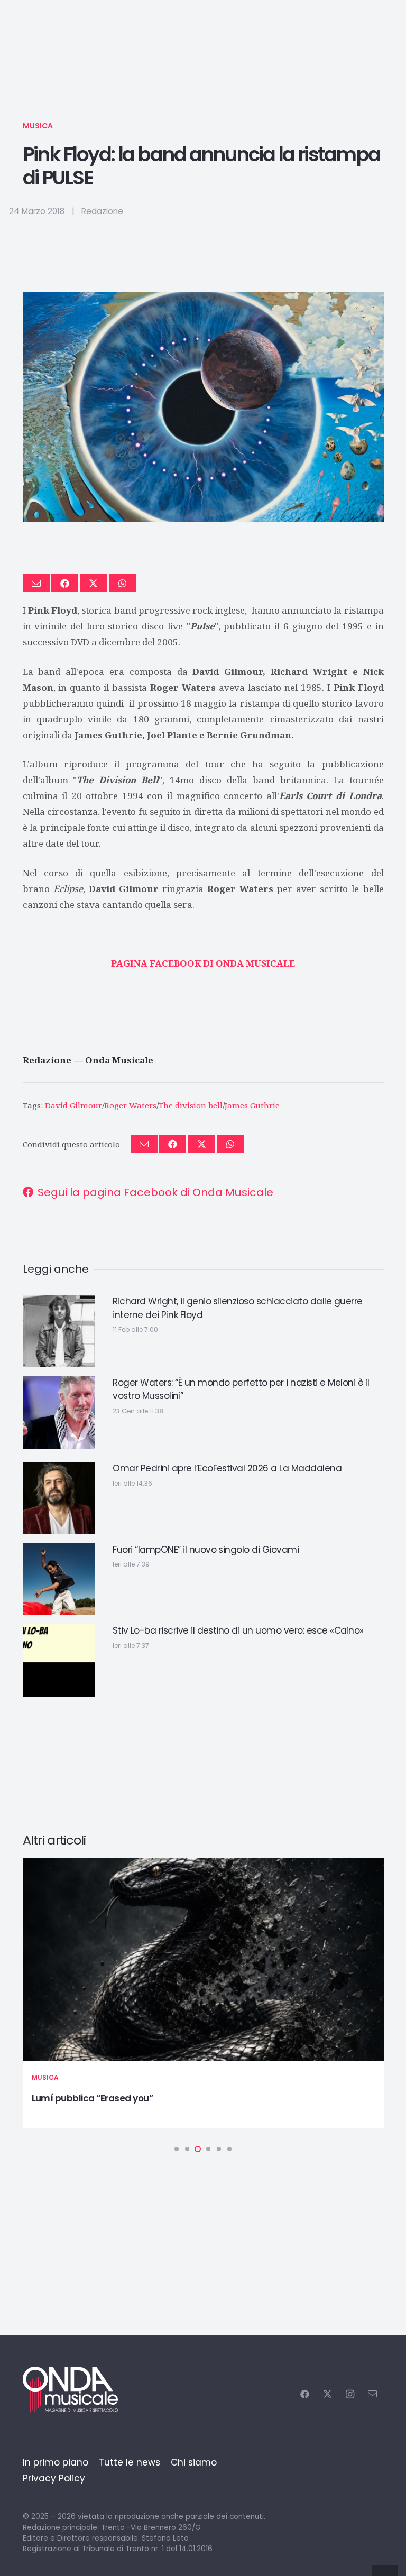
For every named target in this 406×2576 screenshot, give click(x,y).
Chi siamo (194, 2462)
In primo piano (56, 2462)
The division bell (191, 1105)
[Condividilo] (65, 583)
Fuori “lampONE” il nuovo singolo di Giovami (206, 1550)
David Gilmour (73, 1105)
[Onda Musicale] (70, 2390)
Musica (38, 126)
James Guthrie (252, 1105)
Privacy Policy (54, 2478)
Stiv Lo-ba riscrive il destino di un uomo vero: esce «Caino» (238, 1630)
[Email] (372, 2394)
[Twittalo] (93, 583)
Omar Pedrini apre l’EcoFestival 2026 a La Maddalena (227, 1468)
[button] (177, 2149)
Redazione (102, 211)
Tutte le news (130, 2462)
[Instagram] (350, 2394)
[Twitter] (327, 2394)
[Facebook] (305, 2394)
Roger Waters (130, 1105)
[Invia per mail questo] (36, 583)
